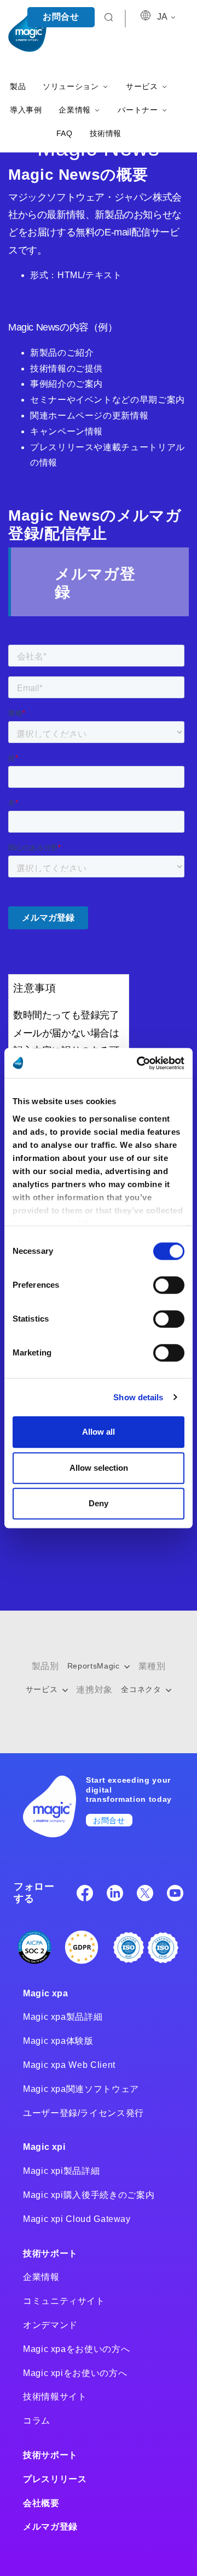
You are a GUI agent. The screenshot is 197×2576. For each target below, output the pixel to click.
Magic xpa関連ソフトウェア (81, 2089)
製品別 (45, 1666)
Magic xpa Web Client (69, 2065)
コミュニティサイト (64, 2301)
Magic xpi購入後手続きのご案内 (89, 2195)
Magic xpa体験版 (58, 2041)
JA (163, 17)
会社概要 (41, 2503)
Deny (99, 1503)
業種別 (152, 1666)
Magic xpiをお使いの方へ (75, 2373)
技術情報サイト (55, 2397)
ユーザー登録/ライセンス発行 (83, 2113)
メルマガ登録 (50, 2527)
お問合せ (61, 17)
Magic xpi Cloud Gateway (77, 2219)
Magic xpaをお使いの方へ (76, 2349)
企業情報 (41, 2277)
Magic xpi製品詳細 (61, 2171)
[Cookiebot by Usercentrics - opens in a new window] (139, 1063)
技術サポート (50, 2253)
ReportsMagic (95, 1666)
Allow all (99, 1432)
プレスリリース (55, 2479)
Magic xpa (46, 1993)
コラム (37, 2421)
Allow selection (99, 1468)
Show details (138, 1397)
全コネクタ (142, 1689)
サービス (43, 1689)
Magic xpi (44, 2147)
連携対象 (94, 1690)
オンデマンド (50, 2325)
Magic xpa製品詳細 (63, 2017)
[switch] (169, 1285)
